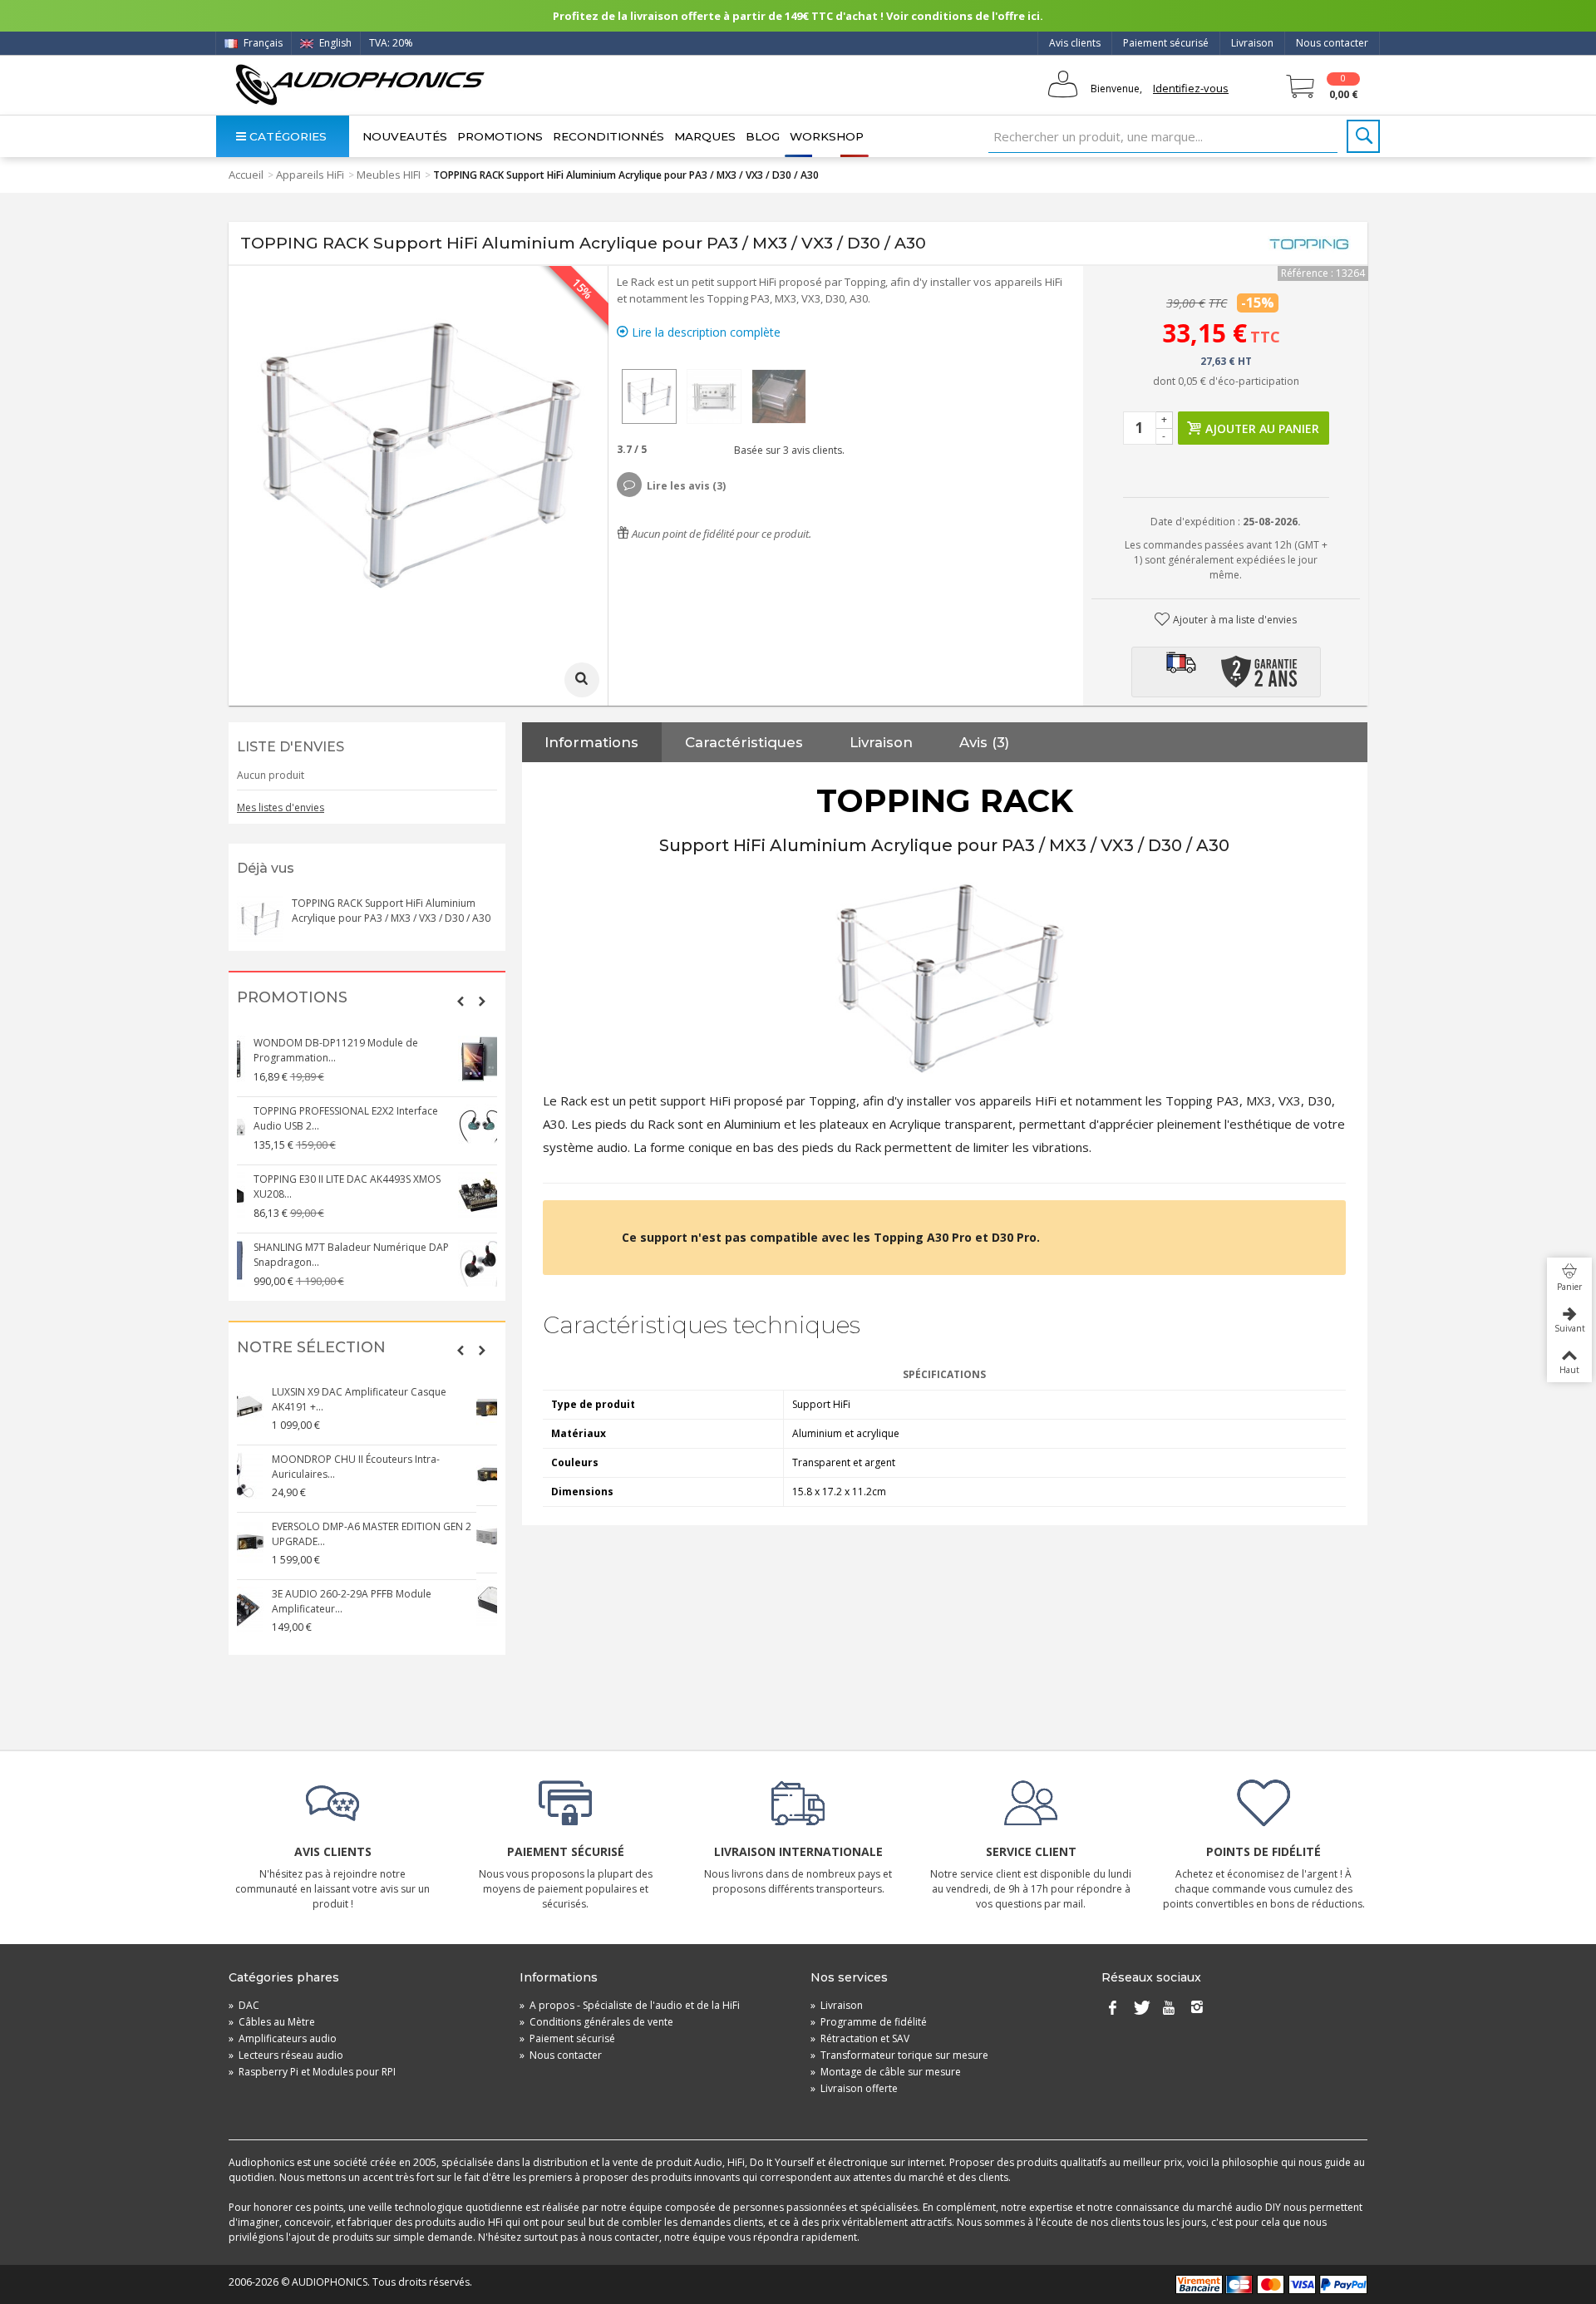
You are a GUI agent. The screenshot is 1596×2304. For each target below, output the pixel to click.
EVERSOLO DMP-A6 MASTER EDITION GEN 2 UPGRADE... (392, 1399)
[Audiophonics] (360, 84)
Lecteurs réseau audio (286, 2055)
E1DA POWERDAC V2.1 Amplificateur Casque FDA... (378, 1595)
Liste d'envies (291, 747)
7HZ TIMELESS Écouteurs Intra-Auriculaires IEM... (391, 1255)
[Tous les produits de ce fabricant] (1309, 244)
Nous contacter (1332, 43)
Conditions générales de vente (596, 2022)
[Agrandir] (582, 680)
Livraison (1252, 43)
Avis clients (1075, 43)
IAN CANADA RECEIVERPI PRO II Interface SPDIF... (386, 1186)
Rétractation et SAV (860, 2038)
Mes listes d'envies (281, 807)
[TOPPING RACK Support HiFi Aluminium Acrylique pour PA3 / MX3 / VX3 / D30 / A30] (649, 396)
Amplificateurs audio (283, 2038)
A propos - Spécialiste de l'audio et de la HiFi (630, 2005)
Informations (591, 742)
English (334, 43)
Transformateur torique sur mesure (899, 2055)
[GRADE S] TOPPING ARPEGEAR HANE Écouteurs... (379, 1118)
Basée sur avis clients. (787, 450)
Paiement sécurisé (1166, 43)
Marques (705, 136)
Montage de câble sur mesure (886, 2072)
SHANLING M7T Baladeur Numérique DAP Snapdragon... (390, 1050)
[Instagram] (1197, 2009)
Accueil (246, 175)
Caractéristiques (744, 742)
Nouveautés (405, 136)
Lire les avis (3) (686, 486)
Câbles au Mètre (272, 2022)
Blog (763, 136)
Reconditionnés (608, 136)
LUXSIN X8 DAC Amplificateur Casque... (384, 1459)
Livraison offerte (854, 2088)
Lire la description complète (704, 332)
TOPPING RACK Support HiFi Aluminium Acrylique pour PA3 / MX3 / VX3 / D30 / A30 (391, 911)
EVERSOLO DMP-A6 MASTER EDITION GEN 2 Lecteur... (392, 1527)
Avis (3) (984, 742)
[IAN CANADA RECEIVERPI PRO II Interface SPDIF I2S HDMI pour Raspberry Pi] (261, 1195)
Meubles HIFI (389, 175)
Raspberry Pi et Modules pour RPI (312, 2072)
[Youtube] (1169, 2009)
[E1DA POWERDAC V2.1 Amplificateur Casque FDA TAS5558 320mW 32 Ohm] (261, 1603)
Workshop (827, 136)
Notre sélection (311, 1348)
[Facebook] (1112, 2009)
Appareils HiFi (310, 175)
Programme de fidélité (869, 2022)
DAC (244, 2005)
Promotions (500, 136)
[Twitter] (1140, 2009)
